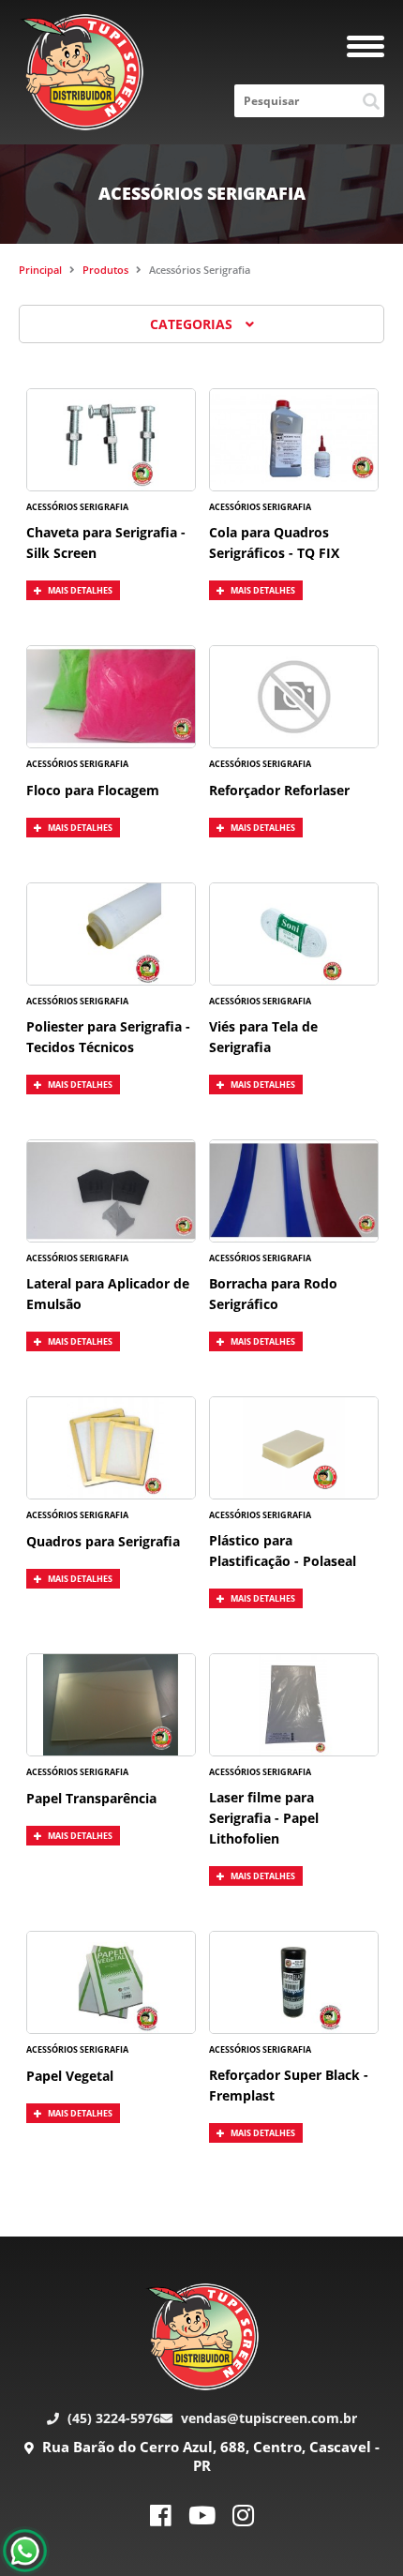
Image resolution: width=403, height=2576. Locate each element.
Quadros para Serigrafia (103, 1541)
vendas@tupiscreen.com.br (267, 2418)
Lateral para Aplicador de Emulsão (108, 1294)
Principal (40, 270)
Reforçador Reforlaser (279, 790)
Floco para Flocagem (93, 790)
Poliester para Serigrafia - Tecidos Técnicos (108, 1037)
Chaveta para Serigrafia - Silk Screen (106, 542)
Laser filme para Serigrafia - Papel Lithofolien (264, 1818)
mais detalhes (79, 590)
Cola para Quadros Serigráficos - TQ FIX (274, 542)
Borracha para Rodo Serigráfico (273, 1294)
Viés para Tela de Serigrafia (263, 1037)
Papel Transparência (91, 1798)
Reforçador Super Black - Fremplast (289, 2085)
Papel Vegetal (70, 2076)
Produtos (105, 270)
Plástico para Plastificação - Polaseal (283, 1551)
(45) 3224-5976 (112, 2418)
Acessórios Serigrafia (200, 270)
